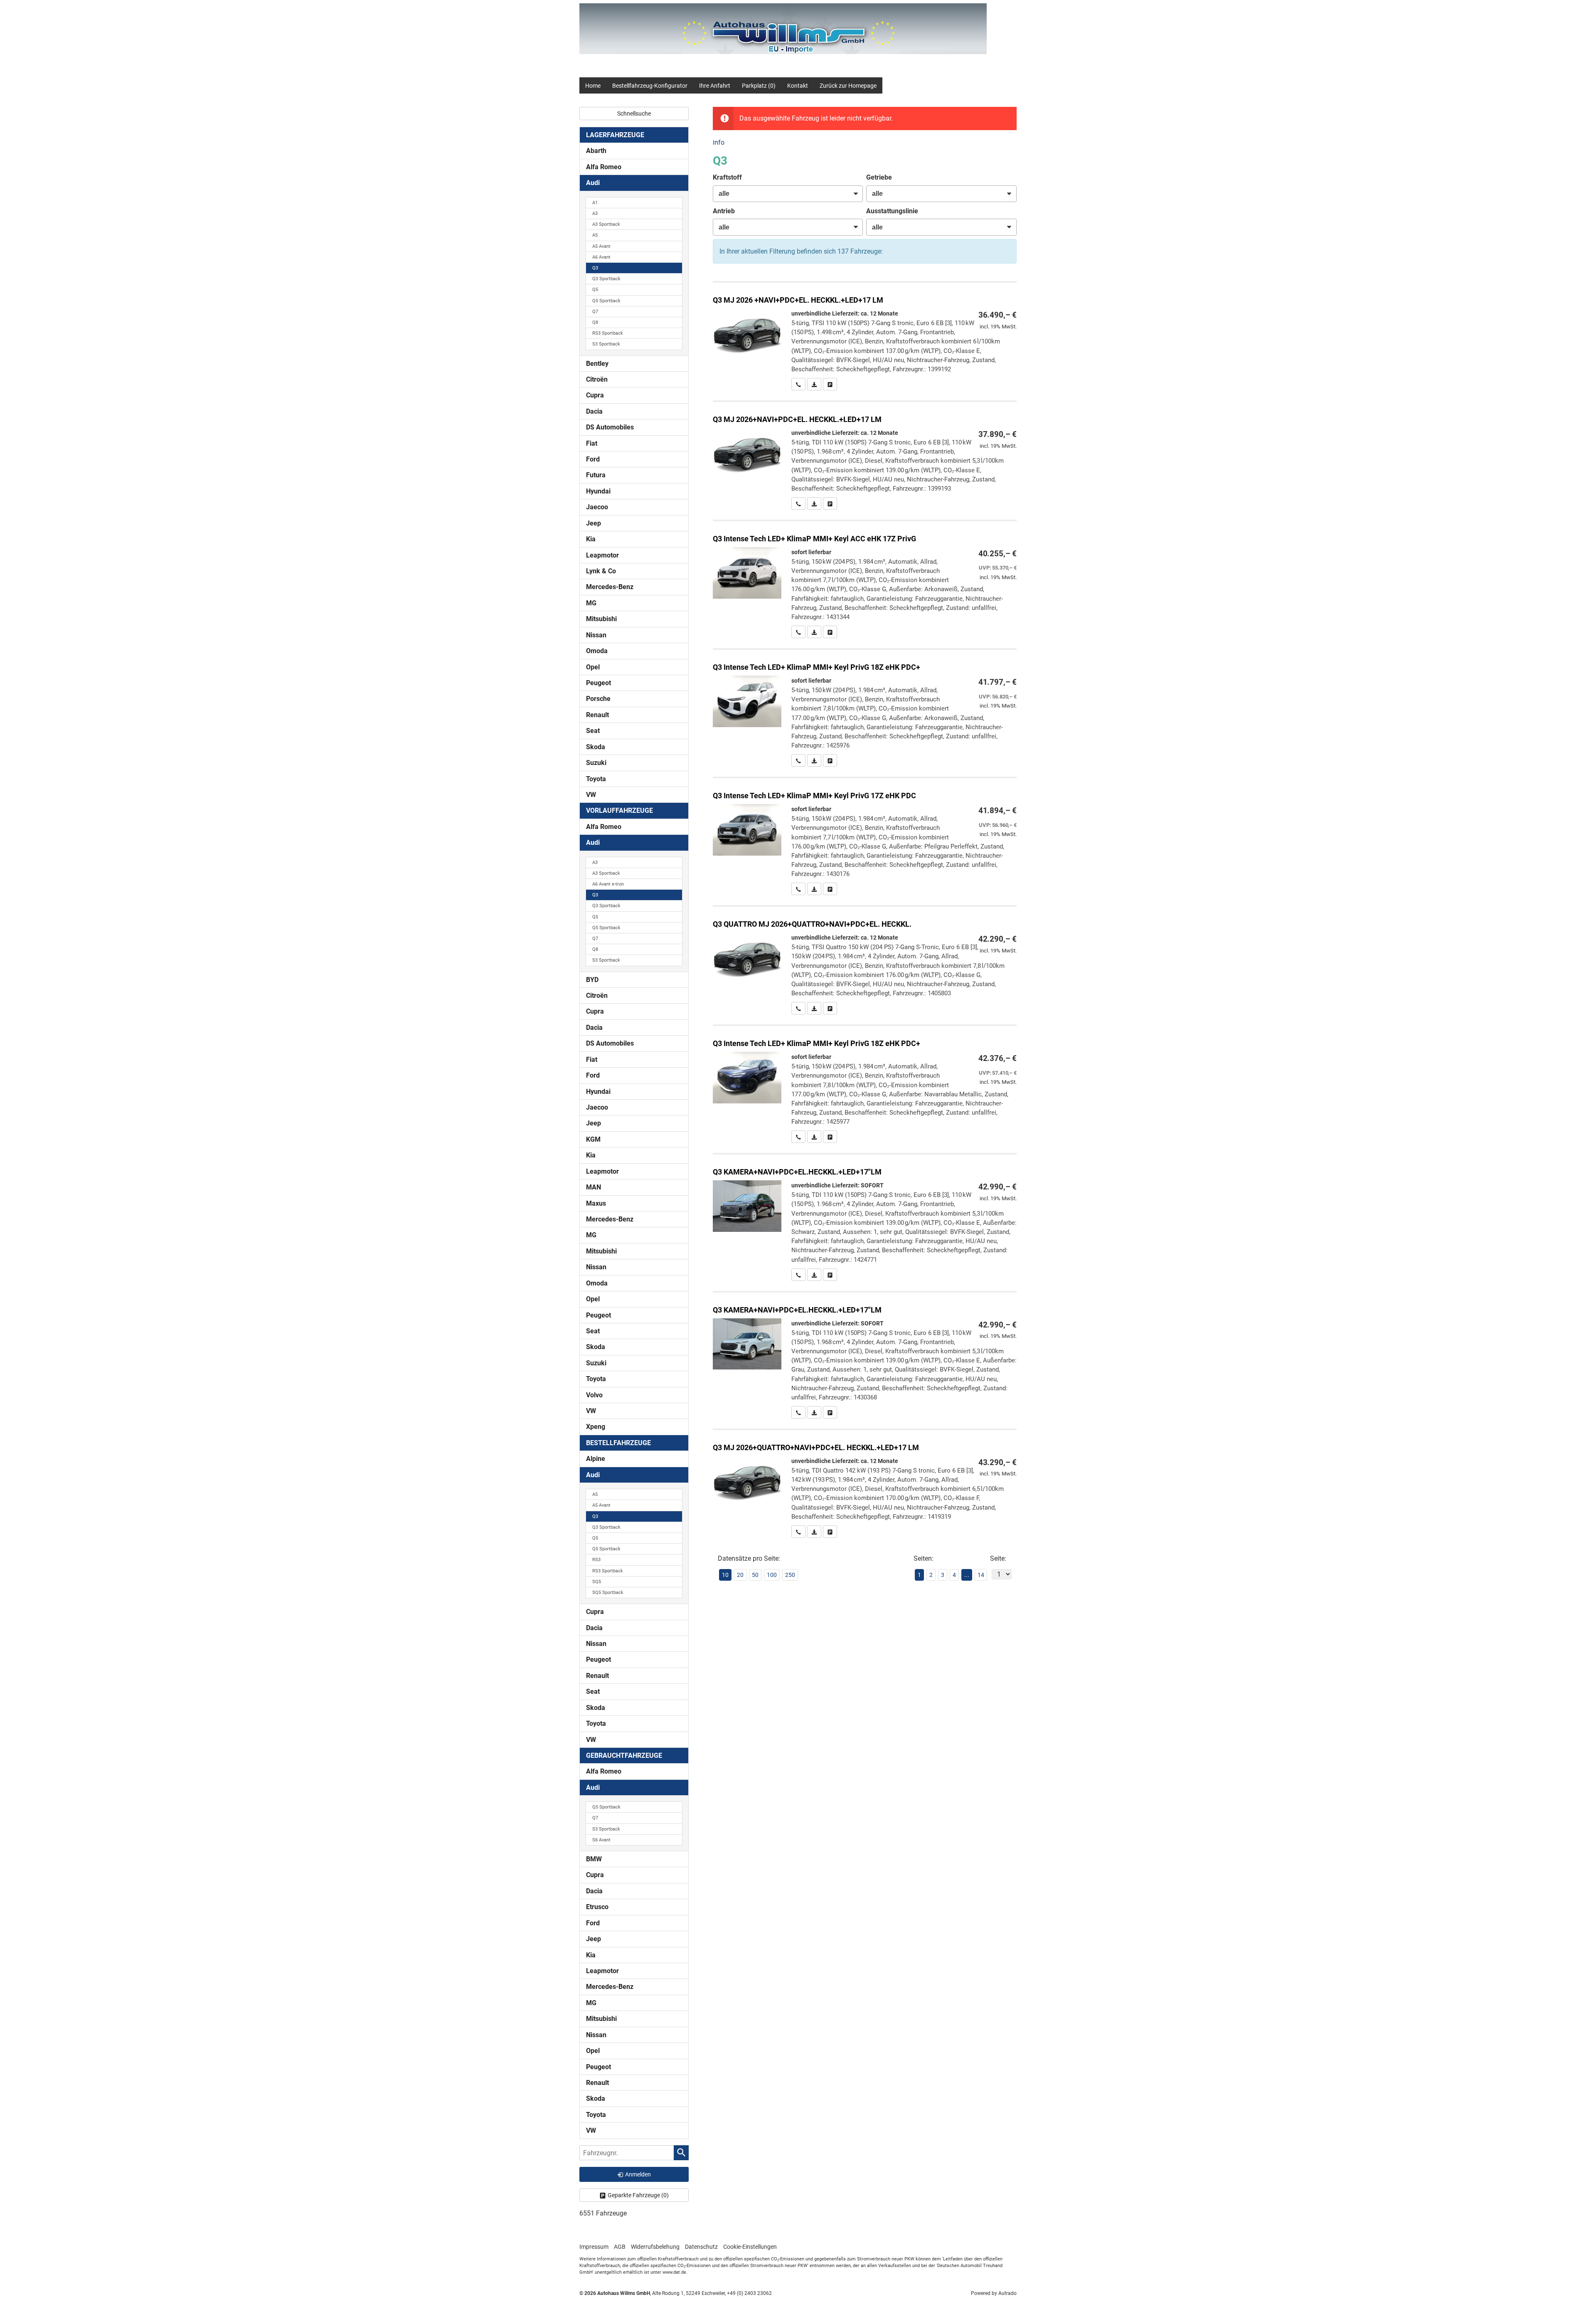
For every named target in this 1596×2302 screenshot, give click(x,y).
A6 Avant (601, 257)
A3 (595, 213)
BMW (594, 1859)
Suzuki (596, 763)
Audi (593, 183)
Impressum (594, 2247)
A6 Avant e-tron (608, 884)
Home (593, 86)
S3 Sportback (606, 344)
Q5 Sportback (606, 301)
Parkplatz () (759, 86)
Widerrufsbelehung (655, 2247)
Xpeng (596, 1427)
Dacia (594, 411)
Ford (593, 459)
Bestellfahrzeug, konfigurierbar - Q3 (865, 337)
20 (740, 1575)
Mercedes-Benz (610, 587)
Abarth (596, 151)
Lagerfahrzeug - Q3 (865, 580)
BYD (592, 980)
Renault (597, 715)
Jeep (594, 523)
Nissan (596, 635)
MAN (594, 1187)
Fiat (592, 443)
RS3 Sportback (608, 333)
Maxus (596, 1203)
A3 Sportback (606, 224)
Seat (593, 731)
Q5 (595, 290)
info (719, 142)
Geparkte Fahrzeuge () (638, 2195)
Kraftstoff (727, 177)
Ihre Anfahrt (715, 86)
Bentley (597, 364)
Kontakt (798, 86)
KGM (593, 1139)
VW (591, 795)
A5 (595, 235)
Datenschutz (701, 2247)
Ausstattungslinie (892, 211)
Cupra (595, 395)
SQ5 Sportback (608, 1593)
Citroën (597, 379)
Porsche (598, 699)
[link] (798, 384)
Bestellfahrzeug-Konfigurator (650, 86)
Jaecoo (597, 507)
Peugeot (598, 683)
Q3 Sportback (606, 279)
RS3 (596, 1560)
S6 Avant (601, 1840)
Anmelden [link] (638, 2174)
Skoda (596, 747)
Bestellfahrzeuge (618, 1443)
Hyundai (598, 491)
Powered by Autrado (994, 2293)
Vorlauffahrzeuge (619, 811)
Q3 (595, 268)
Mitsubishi (601, 619)
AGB (620, 2247)
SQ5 (597, 1582)
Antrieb (724, 211)
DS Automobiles (610, 427)
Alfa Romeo (604, 167)
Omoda (597, 651)
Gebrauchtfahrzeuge (624, 1755)
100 (772, 1575)
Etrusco (597, 1907)
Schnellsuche (634, 113)
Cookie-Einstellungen (750, 2247)
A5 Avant (601, 246)
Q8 (595, 322)
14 (981, 1575)
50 (755, 1575)
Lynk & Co (601, 571)
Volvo (594, 1395)
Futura (596, 475)
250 (790, 1575)
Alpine (596, 1459)
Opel (593, 667)
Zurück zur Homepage (848, 86)
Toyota (596, 779)
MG (591, 603)
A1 (595, 203)
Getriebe (879, 177)
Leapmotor (602, 555)
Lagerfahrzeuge (615, 135)
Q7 (595, 312)
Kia (591, 539)
